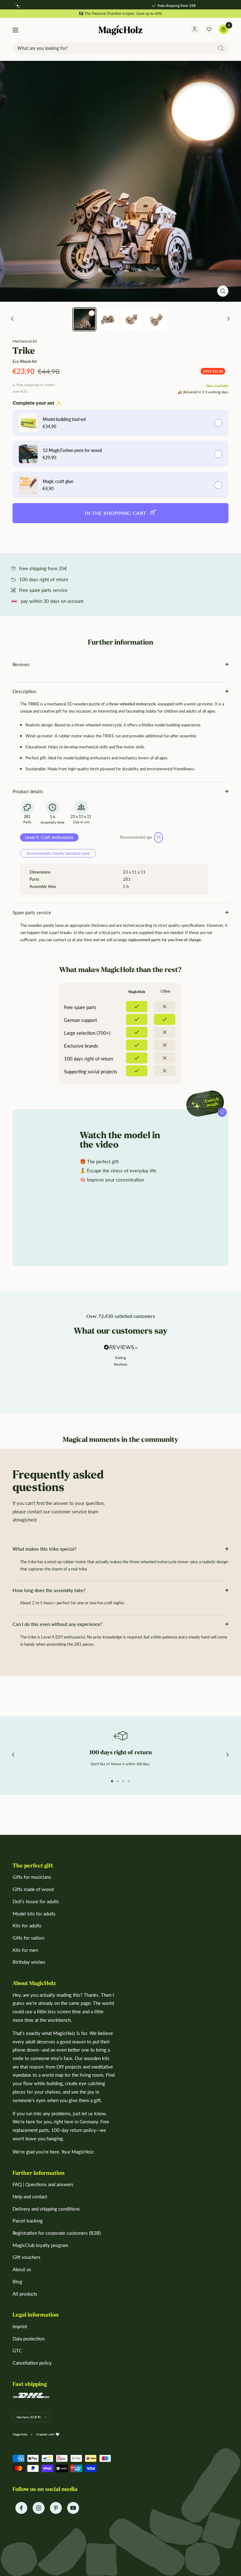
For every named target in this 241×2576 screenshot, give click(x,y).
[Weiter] (229, 319)
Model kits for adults (34, 1914)
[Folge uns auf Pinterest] (56, 2508)
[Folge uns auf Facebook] (21, 2508)
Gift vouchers (27, 2257)
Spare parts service (32, 912)
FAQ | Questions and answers (43, 2184)
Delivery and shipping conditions (46, 2209)
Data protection (29, 2339)
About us (22, 2269)
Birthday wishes (29, 1962)
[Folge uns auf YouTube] (73, 2508)
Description (24, 691)
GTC (17, 2350)
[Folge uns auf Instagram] (38, 2508)
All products (25, 2294)
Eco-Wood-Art (25, 361)
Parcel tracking (28, 2221)
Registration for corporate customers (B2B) (57, 2233)
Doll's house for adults (36, 1901)
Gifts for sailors (29, 1938)
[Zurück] (12, 319)
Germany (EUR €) (29, 2417)
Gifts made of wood (33, 1889)
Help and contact (30, 2196)
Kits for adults (27, 1925)
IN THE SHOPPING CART (116, 513)
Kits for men (25, 1950)
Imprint (20, 2326)
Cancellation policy (32, 2363)
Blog (17, 2281)
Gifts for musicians (32, 1877)
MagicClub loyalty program (40, 2245)
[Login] (195, 30)
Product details (28, 791)
